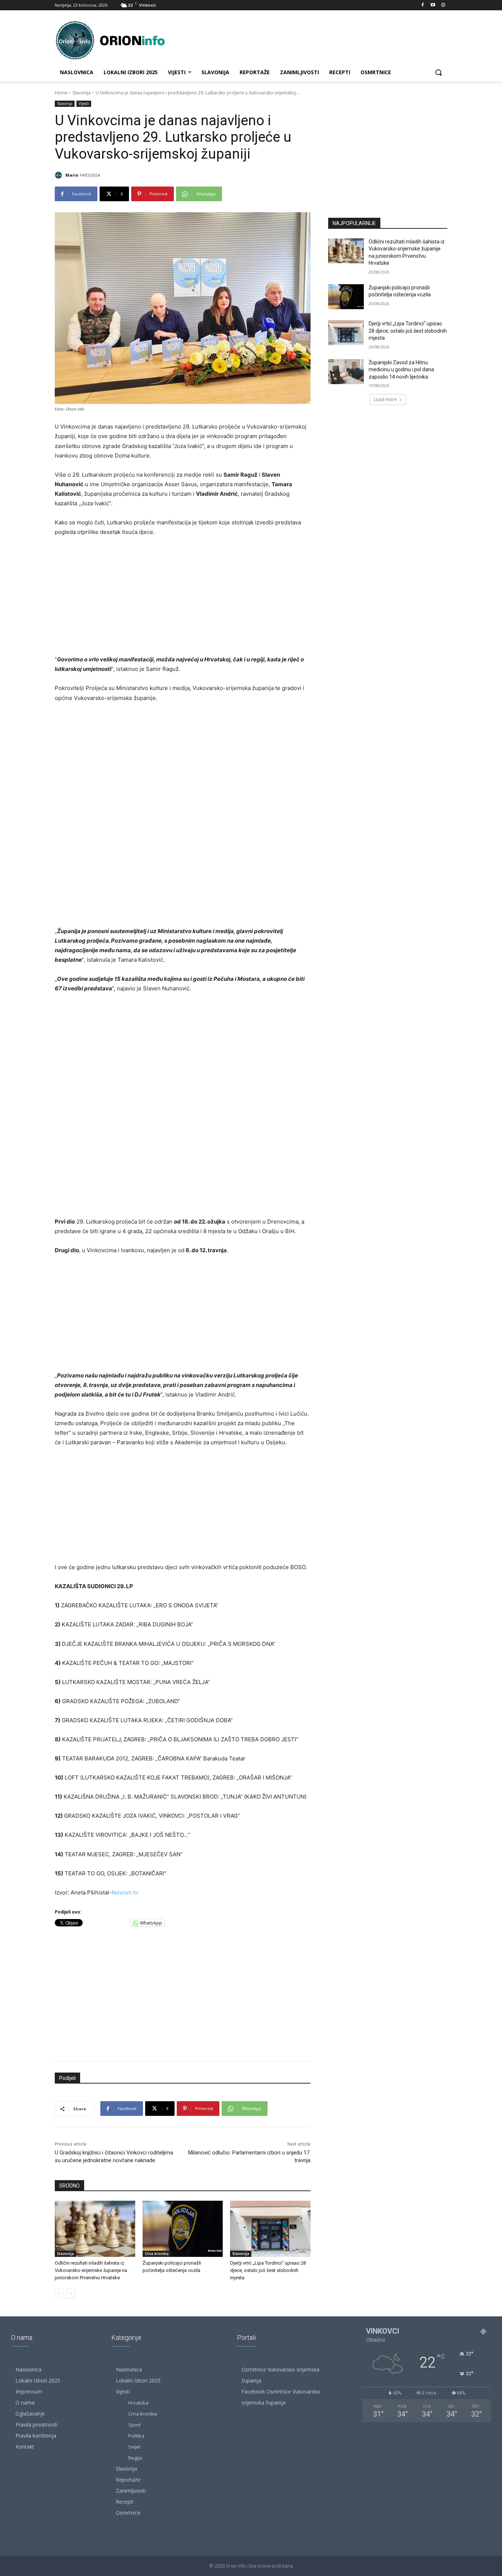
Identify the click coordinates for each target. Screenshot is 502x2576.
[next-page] (71, 2294)
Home (61, 93)
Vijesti (84, 104)
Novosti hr (125, 1892)
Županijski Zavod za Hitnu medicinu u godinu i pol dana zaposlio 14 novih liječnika (401, 370)
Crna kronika (157, 2254)
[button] (438, 72)
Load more (385, 399)
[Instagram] (443, 5)
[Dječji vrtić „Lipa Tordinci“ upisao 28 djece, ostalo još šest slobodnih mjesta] (270, 2229)
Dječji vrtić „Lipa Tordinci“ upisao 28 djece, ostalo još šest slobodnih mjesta (268, 2270)
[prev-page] (59, 2294)
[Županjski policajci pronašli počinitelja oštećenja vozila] (183, 2229)
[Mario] (60, 175)
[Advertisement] (183, 598)
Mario (72, 175)
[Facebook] (423, 5)
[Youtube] (433, 5)
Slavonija (82, 93)
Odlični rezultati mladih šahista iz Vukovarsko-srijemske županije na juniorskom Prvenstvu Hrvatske (91, 2270)
